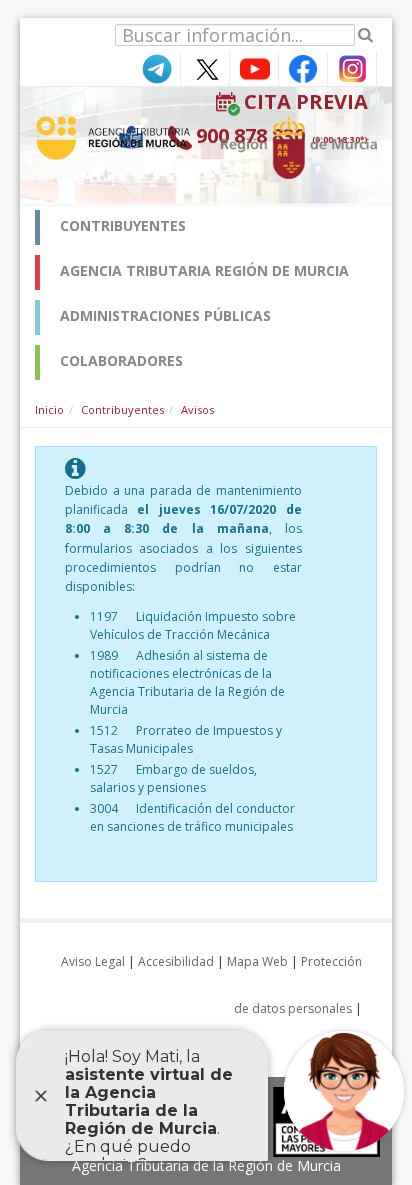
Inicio (49, 409)
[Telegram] (156, 67)
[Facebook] (303, 67)
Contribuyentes (122, 409)
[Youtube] (254, 67)
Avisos (197, 409)
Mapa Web (257, 961)
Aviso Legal (93, 961)
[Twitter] (205, 67)
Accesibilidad (176, 961)
